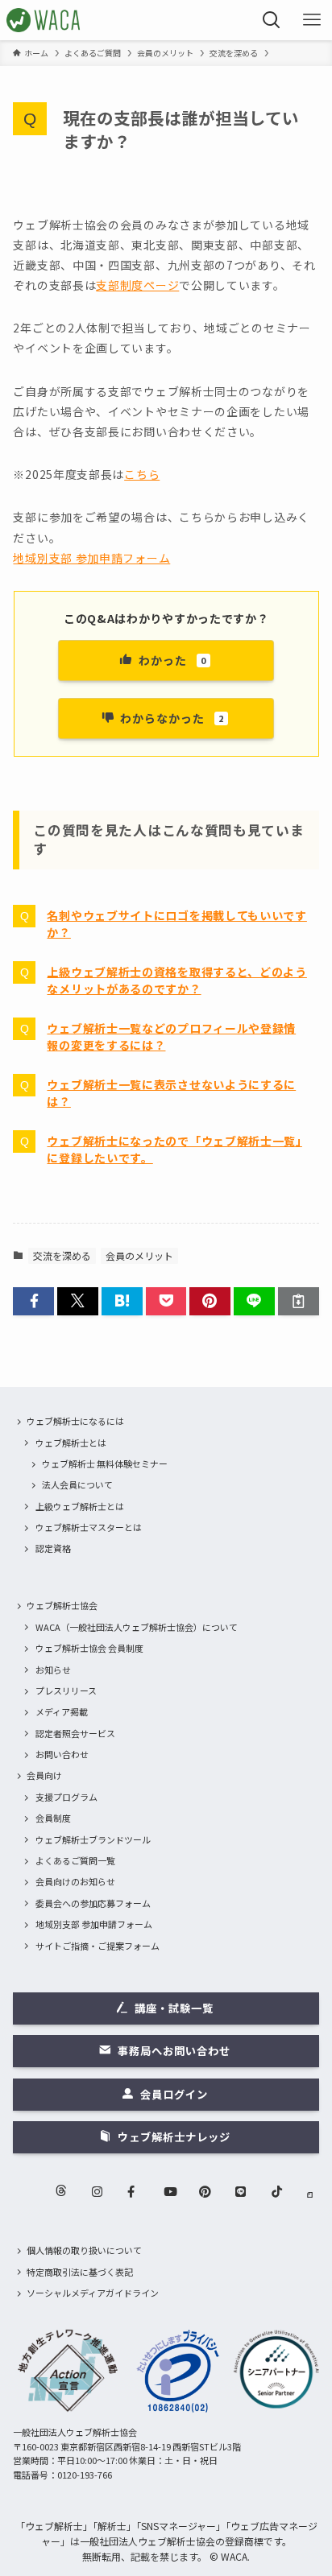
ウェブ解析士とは (71, 1443)
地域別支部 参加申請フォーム (91, 558)
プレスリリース (66, 1690)
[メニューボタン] (312, 20)
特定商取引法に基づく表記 (80, 2272)
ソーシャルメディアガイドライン (93, 2293)
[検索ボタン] (272, 20)
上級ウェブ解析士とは (80, 1506)
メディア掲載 (62, 1711)
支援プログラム (66, 1797)
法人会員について (77, 1484)
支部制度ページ (137, 285)
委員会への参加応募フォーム (93, 1903)
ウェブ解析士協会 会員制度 (89, 1648)
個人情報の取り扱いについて (84, 2250)
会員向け (44, 1775)
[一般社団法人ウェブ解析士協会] (44, 20)
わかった (172, 660)
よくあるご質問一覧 (75, 1860)
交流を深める (62, 1255)
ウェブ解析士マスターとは (89, 1527)
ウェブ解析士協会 (62, 1605)
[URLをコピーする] (299, 1301)
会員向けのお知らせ (75, 1881)
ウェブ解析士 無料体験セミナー (105, 1463)
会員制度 (53, 1818)
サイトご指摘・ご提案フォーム (98, 1946)
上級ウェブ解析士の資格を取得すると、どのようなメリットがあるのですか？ (176, 980)
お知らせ (53, 1670)
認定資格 (53, 1548)
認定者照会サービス (75, 1733)
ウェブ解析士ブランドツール (93, 1839)
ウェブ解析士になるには (75, 1421)
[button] (33, 1301)
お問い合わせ (62, 1754)
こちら (142, 474)
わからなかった (172, 718)
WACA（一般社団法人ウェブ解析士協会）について (137, 1627)
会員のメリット (139, 1255)
